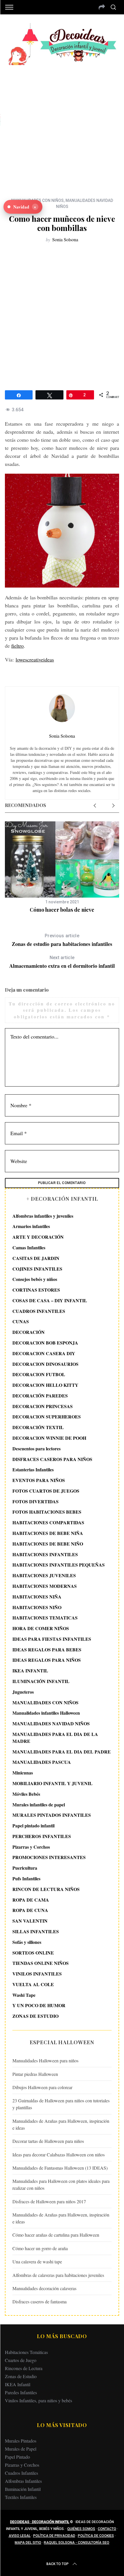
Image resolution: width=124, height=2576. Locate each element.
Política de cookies (96, 2536)
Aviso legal (20, 2536)
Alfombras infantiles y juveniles (43, 1216)
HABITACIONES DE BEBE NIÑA (48, 1533)
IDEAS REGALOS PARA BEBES (47, 1650)
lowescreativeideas (35, 659)
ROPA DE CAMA (31, 1900)
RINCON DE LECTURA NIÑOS (46, 1889)
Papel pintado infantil (33, 1826)
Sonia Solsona (65, 239)
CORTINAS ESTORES (36, 1290)
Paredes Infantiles (21, 2392)
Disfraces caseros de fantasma (40, 2301)
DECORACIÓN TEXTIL (38, 1427)
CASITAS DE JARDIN (36, 1258)
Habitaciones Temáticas (26, 2352)
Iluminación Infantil (23, 2489)
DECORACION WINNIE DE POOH (49, 1438)
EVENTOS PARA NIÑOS (39, 1480)
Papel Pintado (17, 2457)
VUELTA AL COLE (33, 1984)
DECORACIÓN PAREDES (40, 1396)
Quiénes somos (81, 2529)
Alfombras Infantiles (23, 2481)
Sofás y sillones (27, 1942)
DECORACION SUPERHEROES (47, 1417)
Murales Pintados (21, 2441)
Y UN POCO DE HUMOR (39, 2005)
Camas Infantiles (29, 1247)
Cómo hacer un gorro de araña (40, 2248)
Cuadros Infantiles (21, 2473)
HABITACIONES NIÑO (37, 1607)
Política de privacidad (54, 2536)
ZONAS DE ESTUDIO (35, 2016)
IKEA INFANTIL (30, 1671)
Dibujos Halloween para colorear (42, 2087)
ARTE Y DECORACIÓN (38, 1237)
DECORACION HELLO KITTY (45, 1385)
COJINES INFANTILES (37, 1269)
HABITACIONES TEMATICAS (45, 1618)
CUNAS (21, 1321)
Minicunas (23, 1773)
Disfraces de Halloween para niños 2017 (49, 2201)
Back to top (58, 2564)
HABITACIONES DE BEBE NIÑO (48, 1544)
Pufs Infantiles (26, 1878)
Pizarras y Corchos (31, 1847)
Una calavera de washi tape (37, 2262)
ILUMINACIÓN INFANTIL (41, 1681)
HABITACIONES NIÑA (37, 1597)
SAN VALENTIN (30, 1921)
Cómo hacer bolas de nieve (62, 910)
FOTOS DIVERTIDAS (35, 1501)
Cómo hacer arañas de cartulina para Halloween (56, 2235)
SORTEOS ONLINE (33, 1953)
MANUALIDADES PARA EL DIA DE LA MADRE (55, 1738)
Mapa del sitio (28, 2543)
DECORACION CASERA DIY (44, 1353)
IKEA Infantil (18, 2384)
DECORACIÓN (29, 1332)
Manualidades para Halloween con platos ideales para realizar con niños (61, 2184)
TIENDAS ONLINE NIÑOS (41, 1963)
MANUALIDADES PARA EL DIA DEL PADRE (62, 1752)
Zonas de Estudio (21, 2376)
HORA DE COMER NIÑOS (41, 1628)
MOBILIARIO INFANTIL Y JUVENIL (52, 1783)
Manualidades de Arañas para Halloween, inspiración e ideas (61, 2124)
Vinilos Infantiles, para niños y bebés (38, 2400)
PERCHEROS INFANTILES (42, 1836)
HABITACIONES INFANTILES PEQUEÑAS (59, 1565)
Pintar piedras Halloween (35, 2074)
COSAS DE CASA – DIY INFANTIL (50, 1300)
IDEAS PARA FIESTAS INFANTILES (52, 1639)
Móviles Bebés (26, 1794)
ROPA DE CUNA (30, 1910)
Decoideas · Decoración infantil (40, 2522)
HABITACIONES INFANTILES (45, 1554)
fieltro (17, 646)
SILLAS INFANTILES (36, 1931)
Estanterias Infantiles (33, 1469)
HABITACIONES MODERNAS (45, 1586)
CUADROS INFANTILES (39, 1311)
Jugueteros (23, 1692)
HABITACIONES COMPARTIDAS (48, 1522)
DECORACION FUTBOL (39, 1374)
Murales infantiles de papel (39, 1805)
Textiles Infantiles (21, 2497)
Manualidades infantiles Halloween (46, 1713)
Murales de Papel (21, 2449)
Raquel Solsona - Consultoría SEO (77, 2543)
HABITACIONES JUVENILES (44, 1575)
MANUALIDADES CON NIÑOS (45, 1702)
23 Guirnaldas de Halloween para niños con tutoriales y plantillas (61, 2104)
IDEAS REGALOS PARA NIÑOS (47, 1660)
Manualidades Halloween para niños (45, 2060)
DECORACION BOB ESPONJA (45, 1343)
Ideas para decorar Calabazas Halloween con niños (59, 2155)
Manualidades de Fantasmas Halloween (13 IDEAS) (60, 2168)
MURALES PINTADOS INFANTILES (52, 1815)
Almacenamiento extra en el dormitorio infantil (62, 962)
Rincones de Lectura (24, 2368)
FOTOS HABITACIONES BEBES (47, 1512)
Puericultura (25, 1868)
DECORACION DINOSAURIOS (45, 1364)
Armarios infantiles (31, 1226)
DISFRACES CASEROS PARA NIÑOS (52, 1459)
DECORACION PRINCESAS (43, 1406)
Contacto (107, 2529)
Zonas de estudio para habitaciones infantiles (62, 940)
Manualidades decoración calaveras (44, 2288)
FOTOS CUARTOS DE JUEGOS (46, 1491)
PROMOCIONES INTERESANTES (49, 1857)
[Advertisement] (62, 127)
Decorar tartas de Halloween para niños (48, 2141)
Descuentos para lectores (36, 1448)
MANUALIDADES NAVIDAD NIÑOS (51, 1723)
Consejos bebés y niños (35, 1279)
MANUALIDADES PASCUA (42, 1762)
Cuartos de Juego (21, 2360)
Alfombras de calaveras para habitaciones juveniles (58, 2275)
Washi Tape (24, 1995)
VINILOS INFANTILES (37, 1974)
